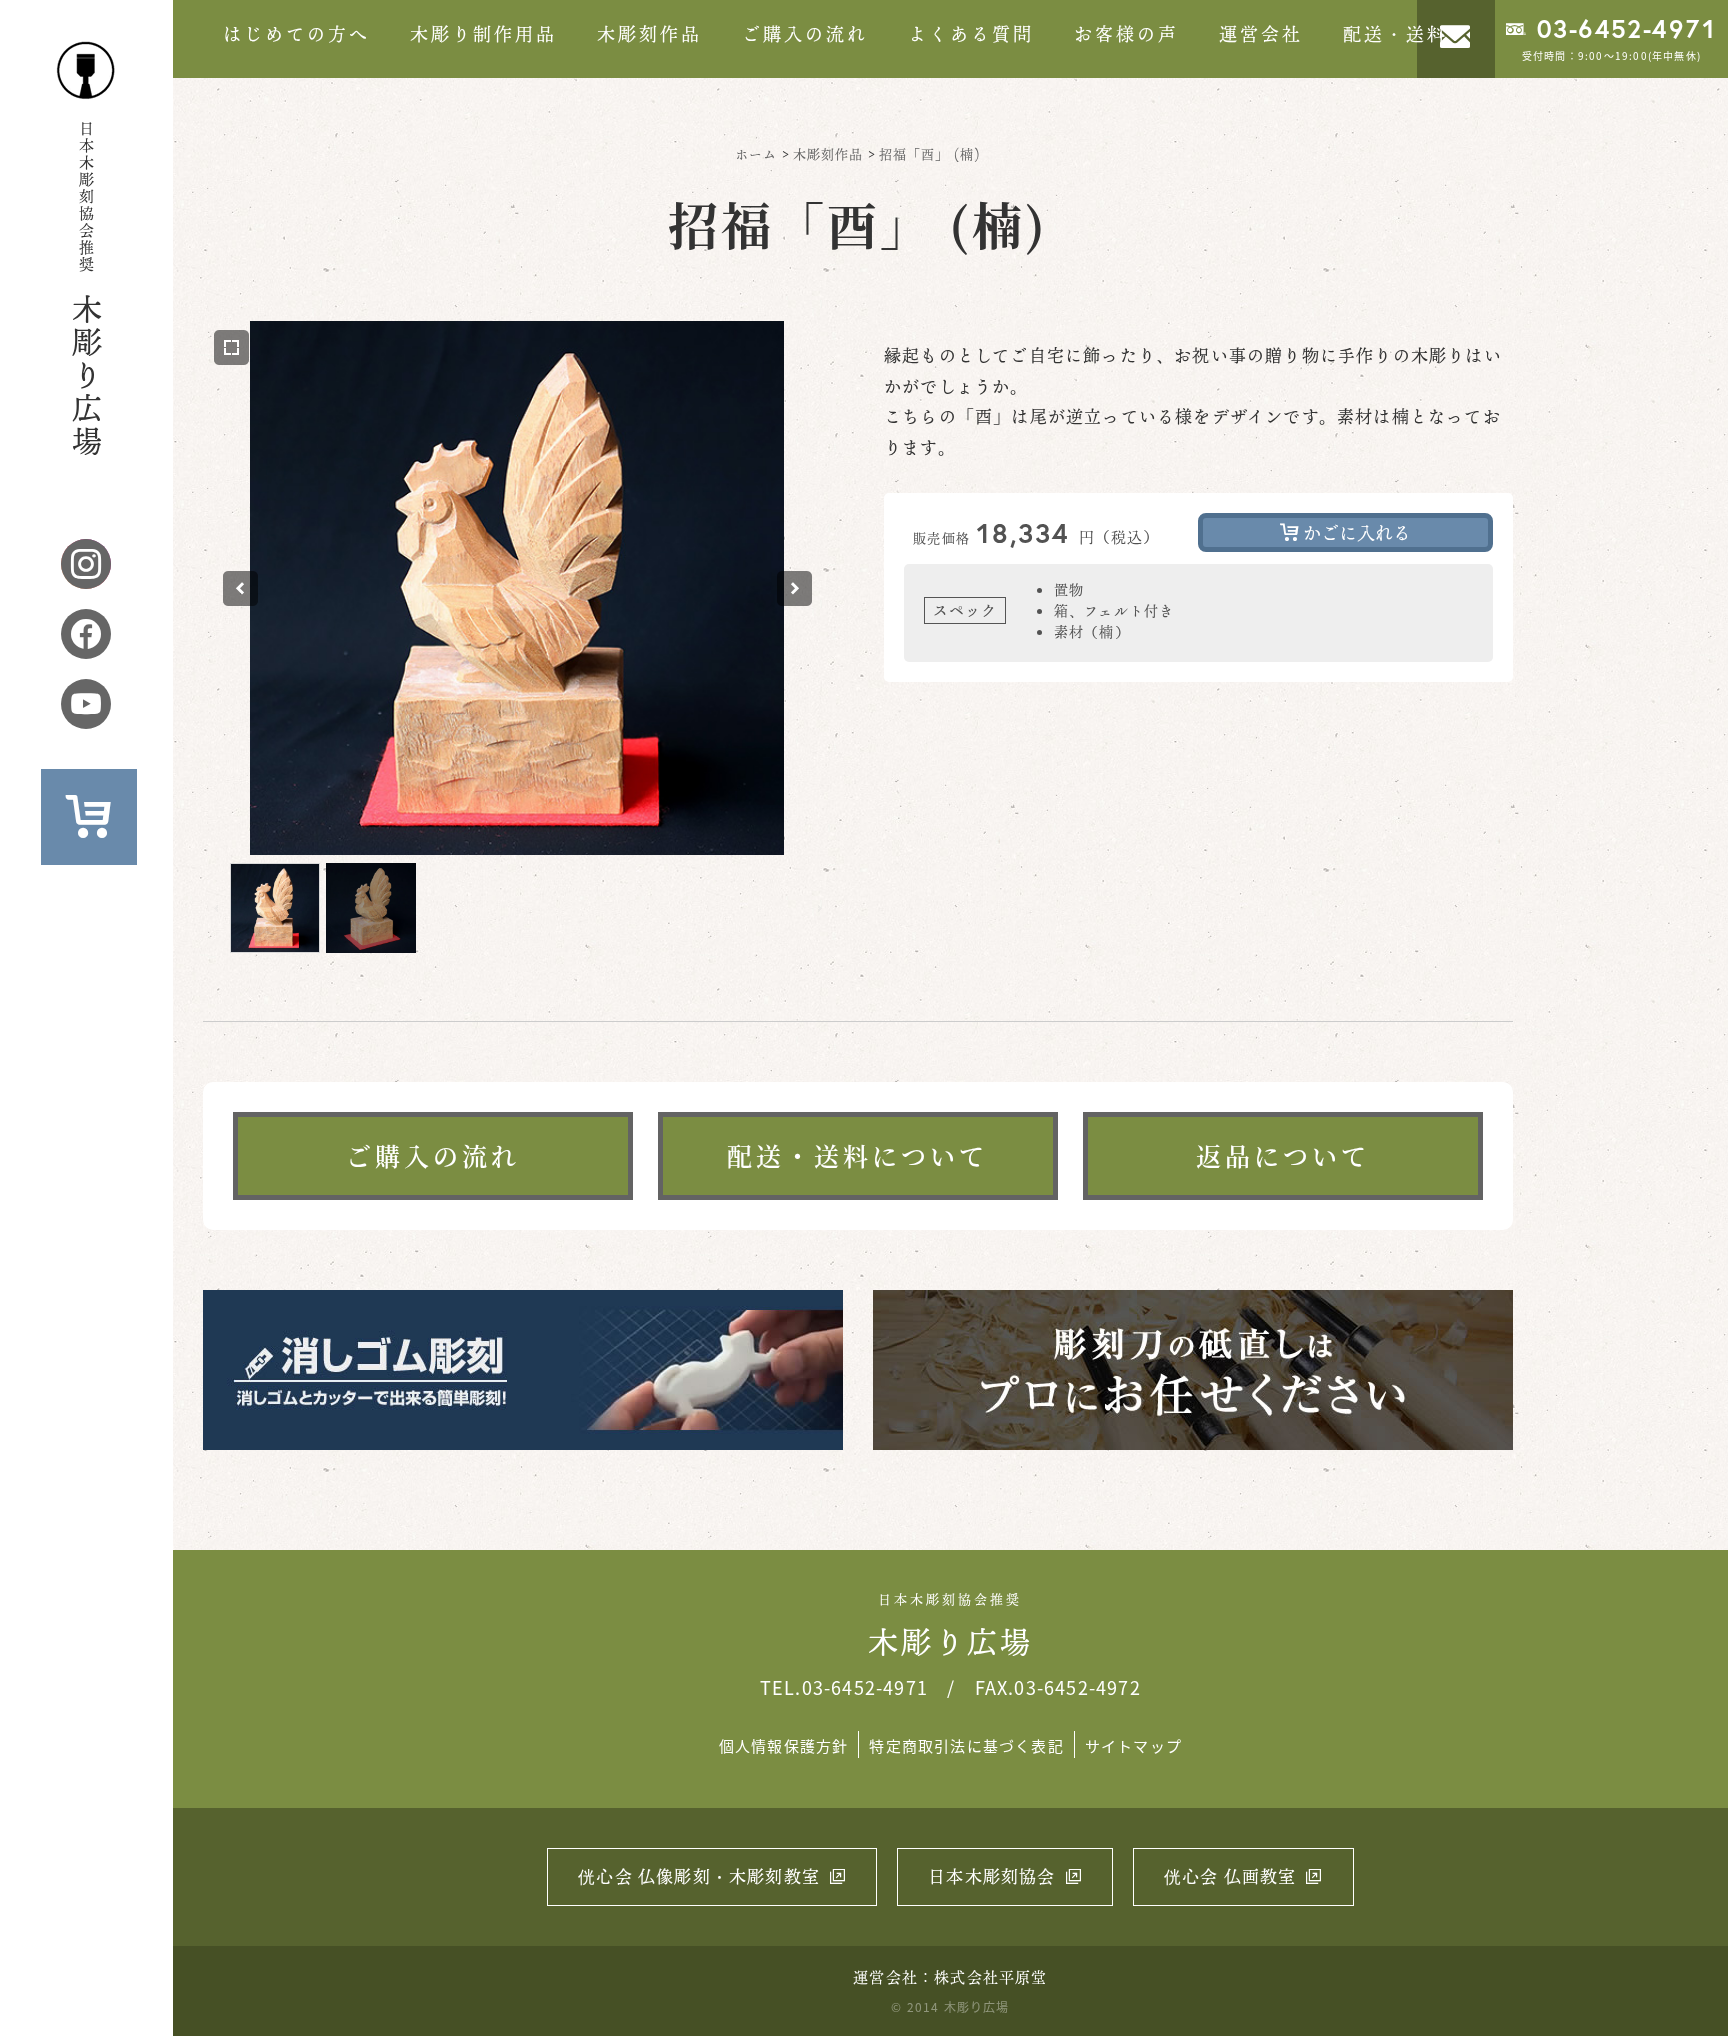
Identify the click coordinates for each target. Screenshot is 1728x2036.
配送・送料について (857, 1155)
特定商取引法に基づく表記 (966, 1745)
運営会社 (1261, 34)
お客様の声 (1126, 34)
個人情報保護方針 (784, 1745)
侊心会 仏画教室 (1230, 1876)
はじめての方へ (296, 34)
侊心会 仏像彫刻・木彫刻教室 (699, 1876)
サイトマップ (1133, 1745)
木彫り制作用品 (483, 34)
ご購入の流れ (805, 34)
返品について (1283, 1155)
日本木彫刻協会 (991, 1876)
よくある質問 (971, 34)
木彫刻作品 (649, 34)
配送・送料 (1395, 34)
